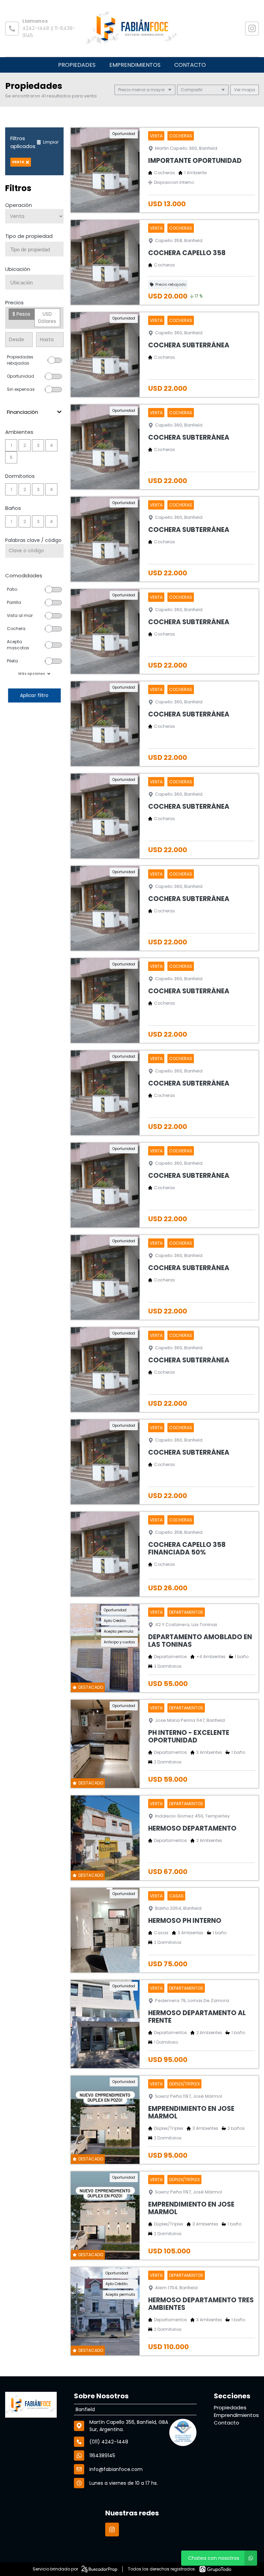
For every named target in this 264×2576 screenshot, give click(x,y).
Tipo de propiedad (29, 236)
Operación (19, 205)
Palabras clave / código (33, 540)
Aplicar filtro (34, 695)
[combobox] (34, 249)
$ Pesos (21, 314)
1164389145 (102, 2455)
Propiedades (77, 65)
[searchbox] (37, 250)
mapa (248, 90)
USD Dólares (47, 318)
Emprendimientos (135, 65)
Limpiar (51, 142)
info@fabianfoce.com (116, 2469)
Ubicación (18, 269)
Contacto (190, 65)
